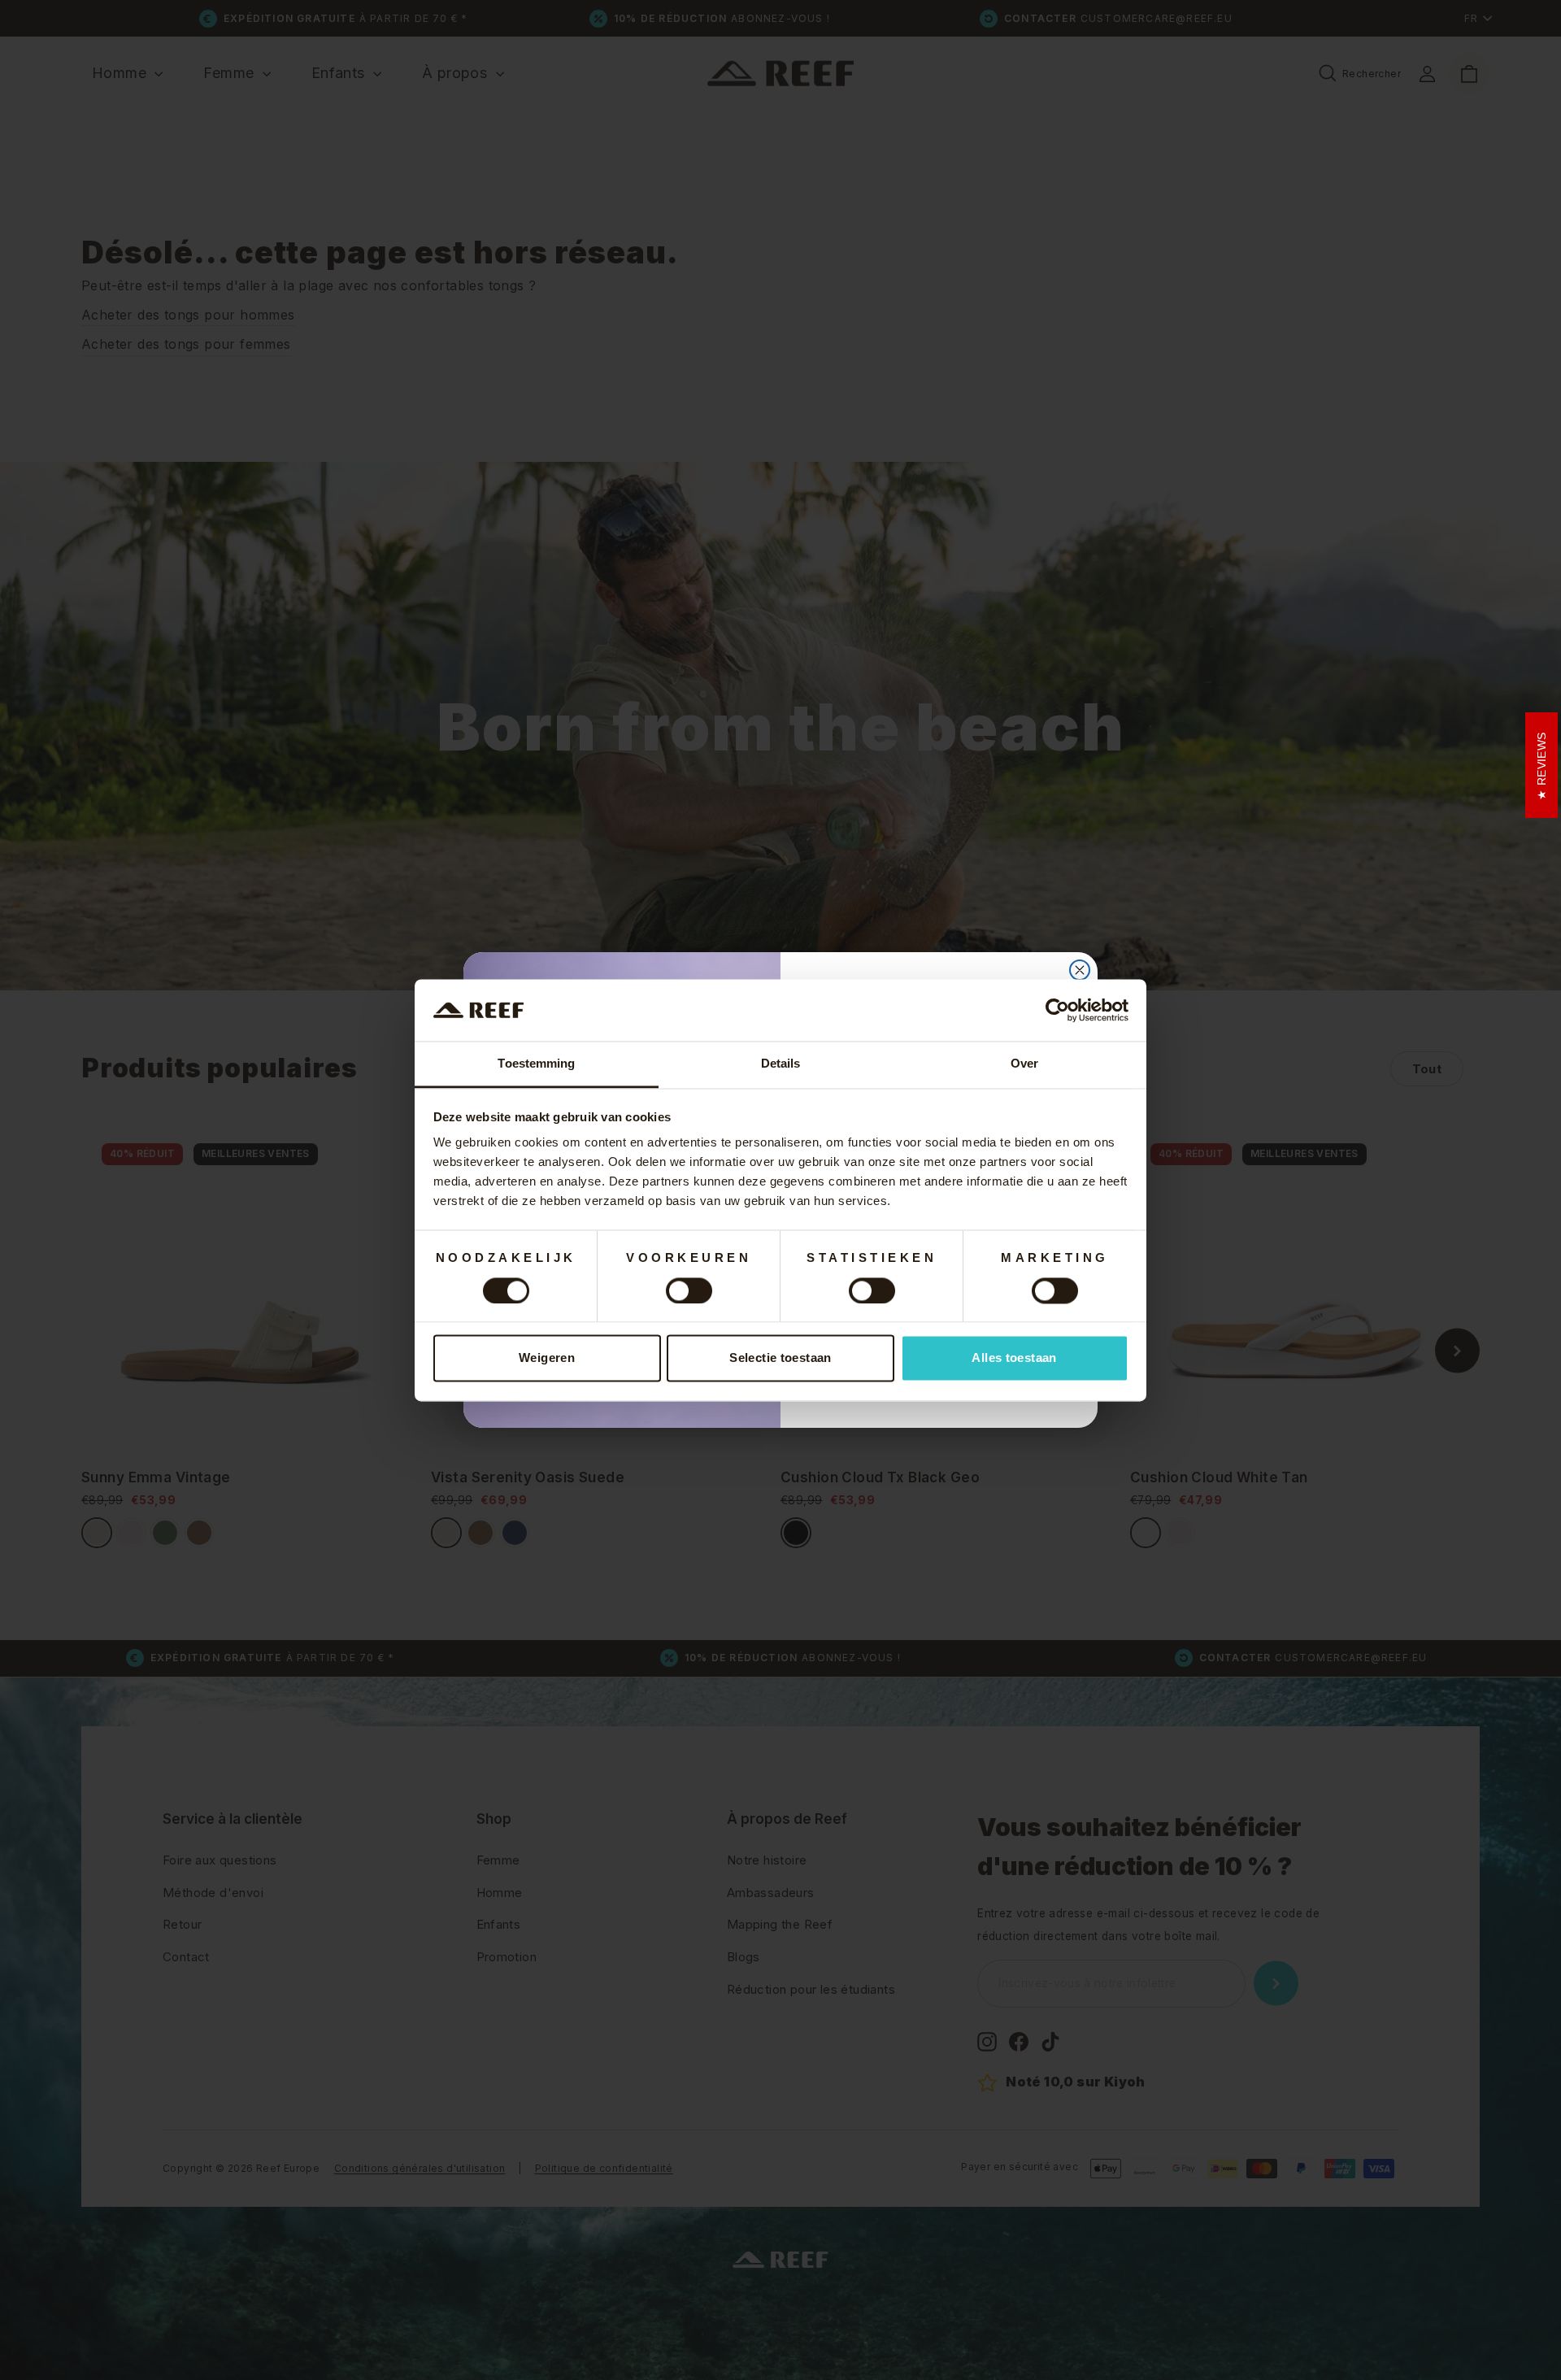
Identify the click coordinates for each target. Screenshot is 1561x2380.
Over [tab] (1024, 1064)
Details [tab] (781, 1064)
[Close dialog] (1080, 970)
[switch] (689, 1290)
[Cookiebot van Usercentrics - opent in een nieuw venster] (1057, 1010)
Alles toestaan (1014, 1358)
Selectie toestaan (780, 1358)
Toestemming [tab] (536, 1064)
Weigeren (547, 1358)
